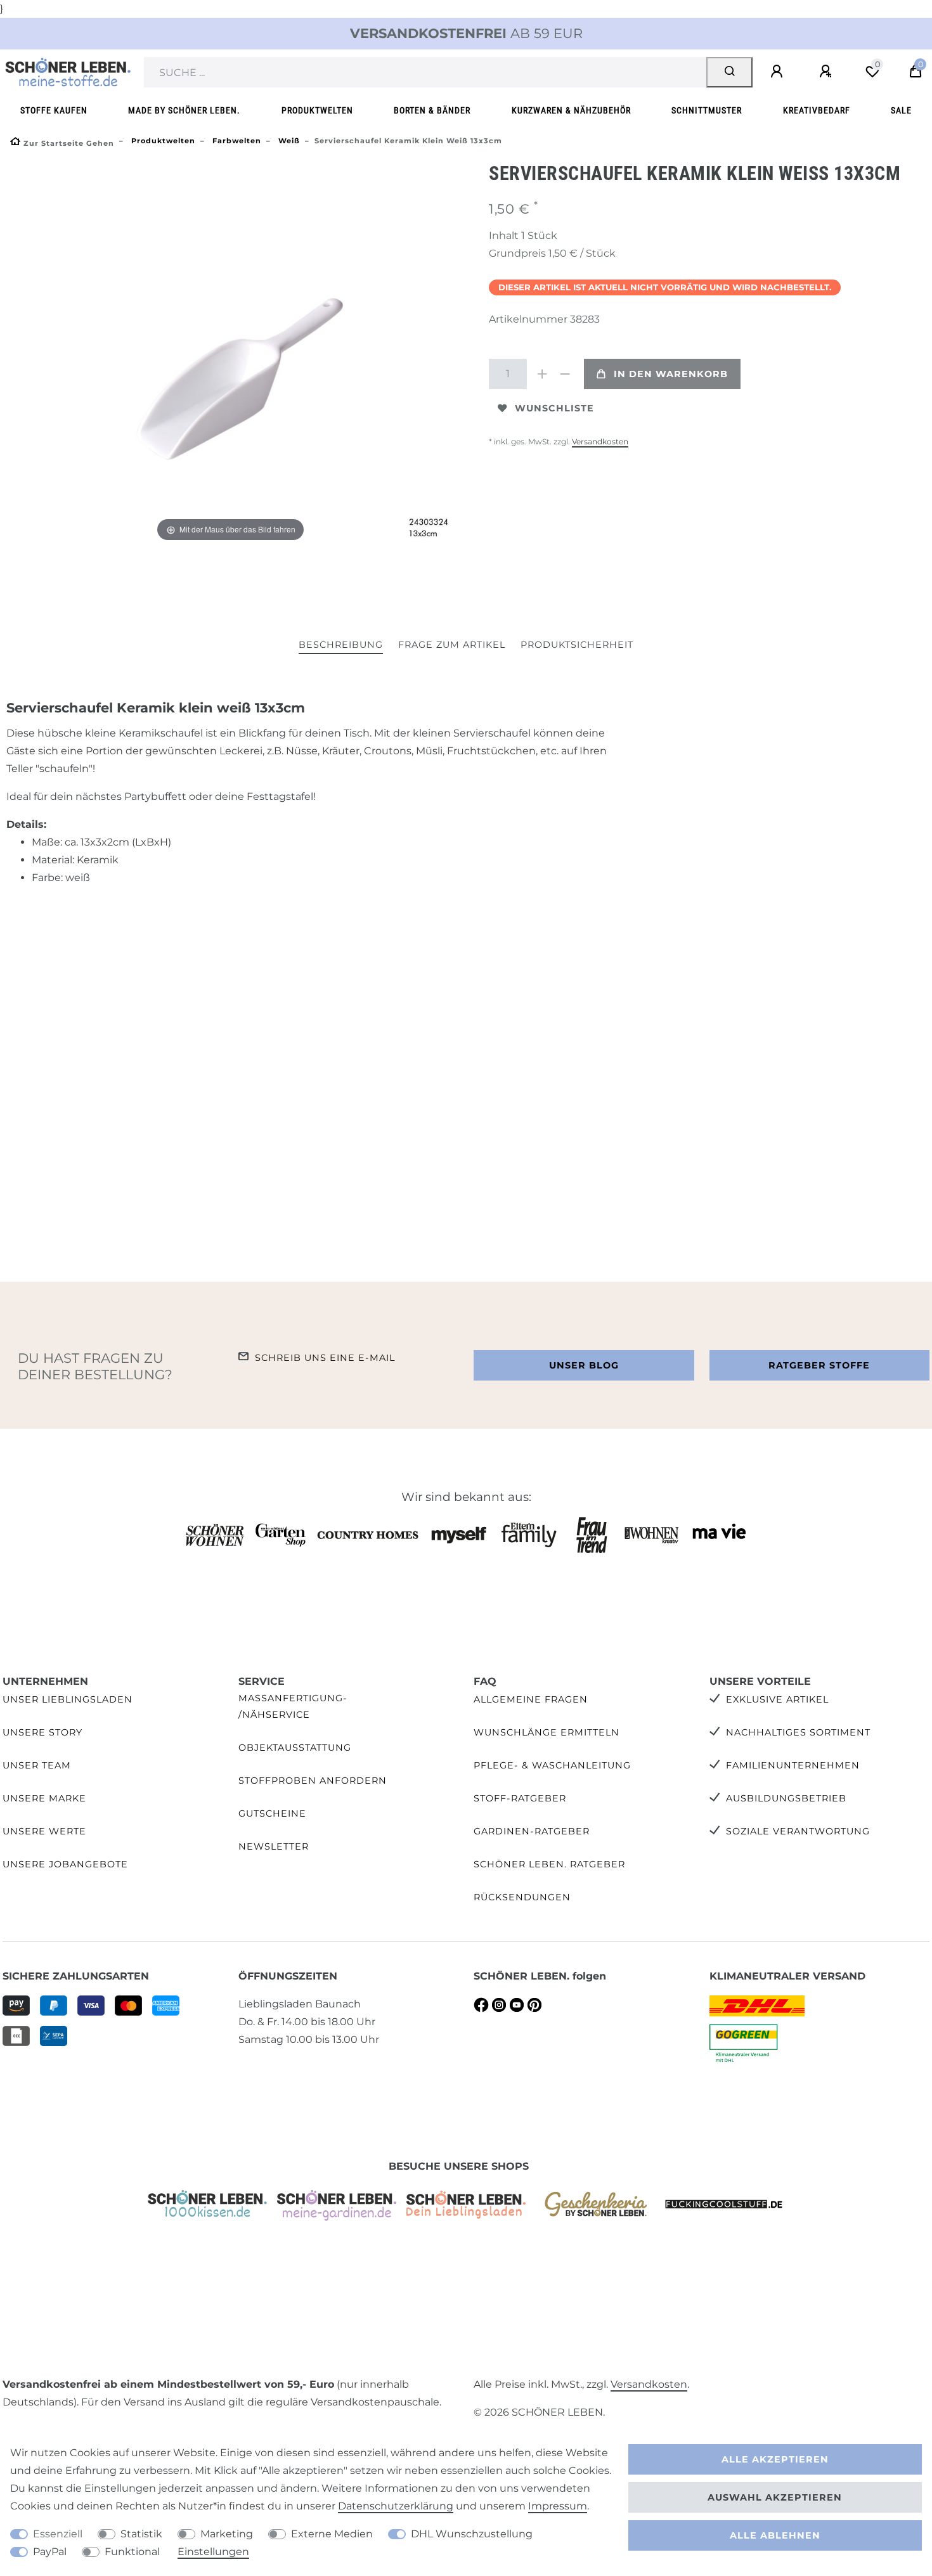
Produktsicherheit (577, 645)
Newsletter (274, 1846)
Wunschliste (554, 408)
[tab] (341, 646)
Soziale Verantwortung (798, 1831)
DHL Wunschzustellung (472, 2534)
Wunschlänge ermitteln (547, 1732)
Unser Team (37, 1765)
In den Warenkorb (671, 374)
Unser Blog (584, 1365)
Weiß (288, 141)
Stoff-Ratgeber (520, 1798)
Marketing (227, 2534)
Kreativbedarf (817, 111)
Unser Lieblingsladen (68, 1699)
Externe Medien (332, 2534)
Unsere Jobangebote (65, 1864)
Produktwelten (317, 111)
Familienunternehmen (793, 1765)
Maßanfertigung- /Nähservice (293, 1706)
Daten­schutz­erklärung (396, 2506)
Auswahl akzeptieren (775, 2497)
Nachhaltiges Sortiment (798, 1732)
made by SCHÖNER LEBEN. (184, 111)
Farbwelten (236, 141)
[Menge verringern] (565, 374)
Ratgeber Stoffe (819, 1365)
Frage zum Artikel (452, 645)
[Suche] (729, 72)
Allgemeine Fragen (531, 1699)
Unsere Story (42, 1732)
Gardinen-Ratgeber (532, 1831)
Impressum (558, 2506)
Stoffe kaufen (54, 111)
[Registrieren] (827, 72)
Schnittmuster (707, 111)
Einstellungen (213, 2552)
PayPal (50, 2552)
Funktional (132, 2552)
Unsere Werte (44, 1831)
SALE (901, 111)
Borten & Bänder (432, 111)
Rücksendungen (522, 1897)
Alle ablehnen (775, 2535)
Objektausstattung (295, 1748)
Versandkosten (600, 441)
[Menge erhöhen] (542, 374)
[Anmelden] (779, 72)
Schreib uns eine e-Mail (325, 1358)
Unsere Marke (44, 1798)
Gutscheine (272, 1813)
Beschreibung (341, 645)
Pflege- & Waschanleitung (552, 1765)
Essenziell (58, 2534)
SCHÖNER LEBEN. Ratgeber (549, 1864)
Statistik (141, 2534)
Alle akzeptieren (775, 2459)
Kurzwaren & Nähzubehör (571, 111)
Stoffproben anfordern (313, 1781)
